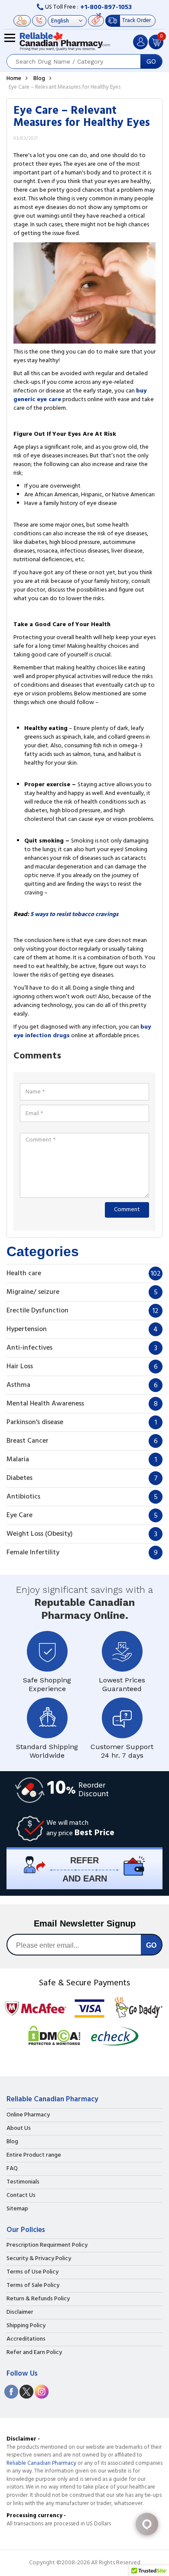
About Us (19, 2129)
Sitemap (17, 2209)
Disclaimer (20, 2312)
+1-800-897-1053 (106, 7)
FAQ (12, 2169)
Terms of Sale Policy (33, 2286)
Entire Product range (34, 2155)
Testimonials (23, 2182)
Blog (39, 79)
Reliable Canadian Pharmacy (41, 2463)
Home (14, 79)
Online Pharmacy (28, 2115)
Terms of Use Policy (32, 2272)
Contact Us (21, 2196)
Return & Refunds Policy (38, 2299)
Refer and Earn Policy (34, 2353)
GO (151, 61)
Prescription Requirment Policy (47, 2245)
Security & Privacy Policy (39, 2259)
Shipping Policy (26, 2326)
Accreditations (26, 2339)
